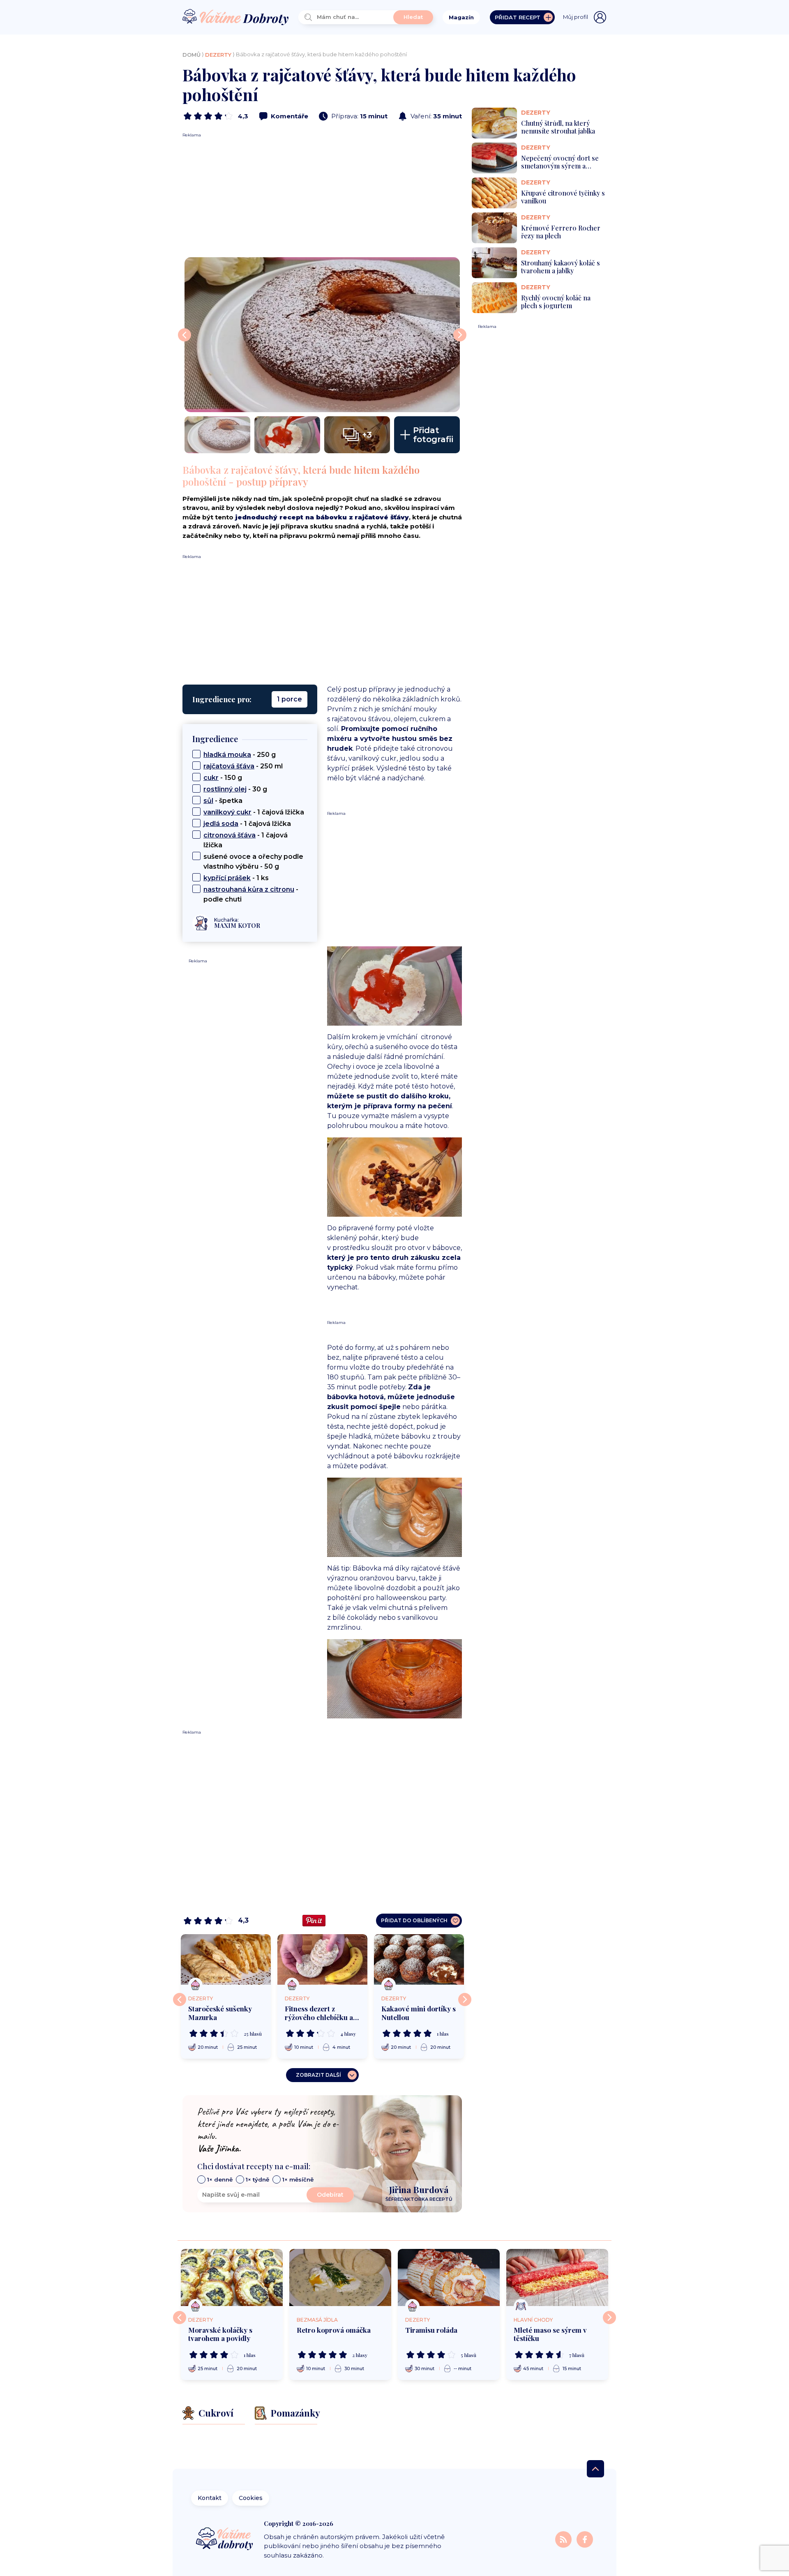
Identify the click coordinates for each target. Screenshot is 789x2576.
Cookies (251, 2498)
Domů (191, 55)
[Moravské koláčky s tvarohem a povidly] (232, 2278)
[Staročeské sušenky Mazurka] (226, 1959)
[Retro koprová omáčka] (340, 2278)
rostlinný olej (225, 789)
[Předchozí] (180, 1999)
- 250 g (240, 755)
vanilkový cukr (227, 812)
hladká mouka (227, 755)
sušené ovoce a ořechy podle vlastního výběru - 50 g (253, 861)
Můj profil (576, 17)
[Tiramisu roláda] (449, 2278)
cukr (211, 778)
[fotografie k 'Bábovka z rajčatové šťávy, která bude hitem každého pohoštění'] (322, 335)
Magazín (461, 17)
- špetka (223, 801)
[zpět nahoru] (595, 2469)
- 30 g (235, 789)
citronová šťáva (230, 835)
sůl (208, 801)
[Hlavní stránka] (235, 17)
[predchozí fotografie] (185, 335)
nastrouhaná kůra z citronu (249, 889)
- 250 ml (243, 766)
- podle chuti (251, 894)
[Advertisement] (322, 196)
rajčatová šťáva (229, 766)
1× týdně (257, 2179)
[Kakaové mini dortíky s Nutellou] (419, 1959)
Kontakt (210, 2498)
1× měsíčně (298, 2179)
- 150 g (223, 778)
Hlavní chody (533, 2320)
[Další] (465, 1999)
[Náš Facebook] (585, 2539)
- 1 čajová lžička (254, 812)
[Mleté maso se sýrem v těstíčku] (557, 2278)
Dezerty (218, 55)
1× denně (220, 2179)
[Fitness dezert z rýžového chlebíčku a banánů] (322, 1959)
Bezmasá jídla (317, 2320)
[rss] (564, 2539)
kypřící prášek (227, 878)
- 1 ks (236, 878)
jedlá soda (221, 824)
